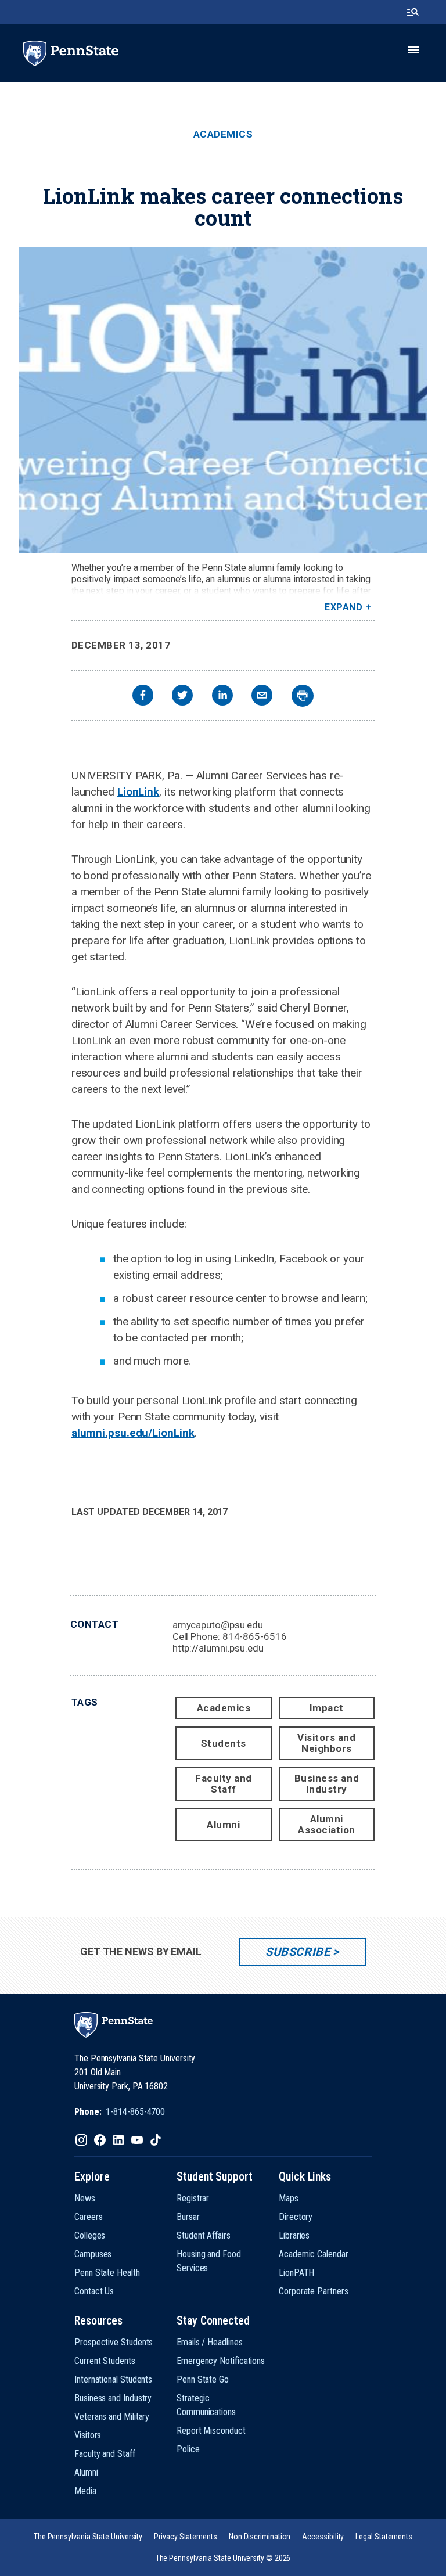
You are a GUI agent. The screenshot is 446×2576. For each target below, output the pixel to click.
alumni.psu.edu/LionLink (133, 1433)
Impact (327, 1708)
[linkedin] (222, 697)
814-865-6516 (255, 1636)
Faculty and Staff (224, 1784)
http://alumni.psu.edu (218, 1648)
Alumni (223, 1825)
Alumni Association (327, 1824)
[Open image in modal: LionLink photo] (223, 400)
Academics (223, 134)
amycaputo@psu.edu (218, 1625)
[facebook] (143, 697)
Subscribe (298, 1952)
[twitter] (182, 697)
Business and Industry (327, 1784)
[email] (262, 697)
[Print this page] (303, 696)
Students (224, 1743)
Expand (344, 607)
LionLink (138, 792)
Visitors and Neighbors (326, 1743)
